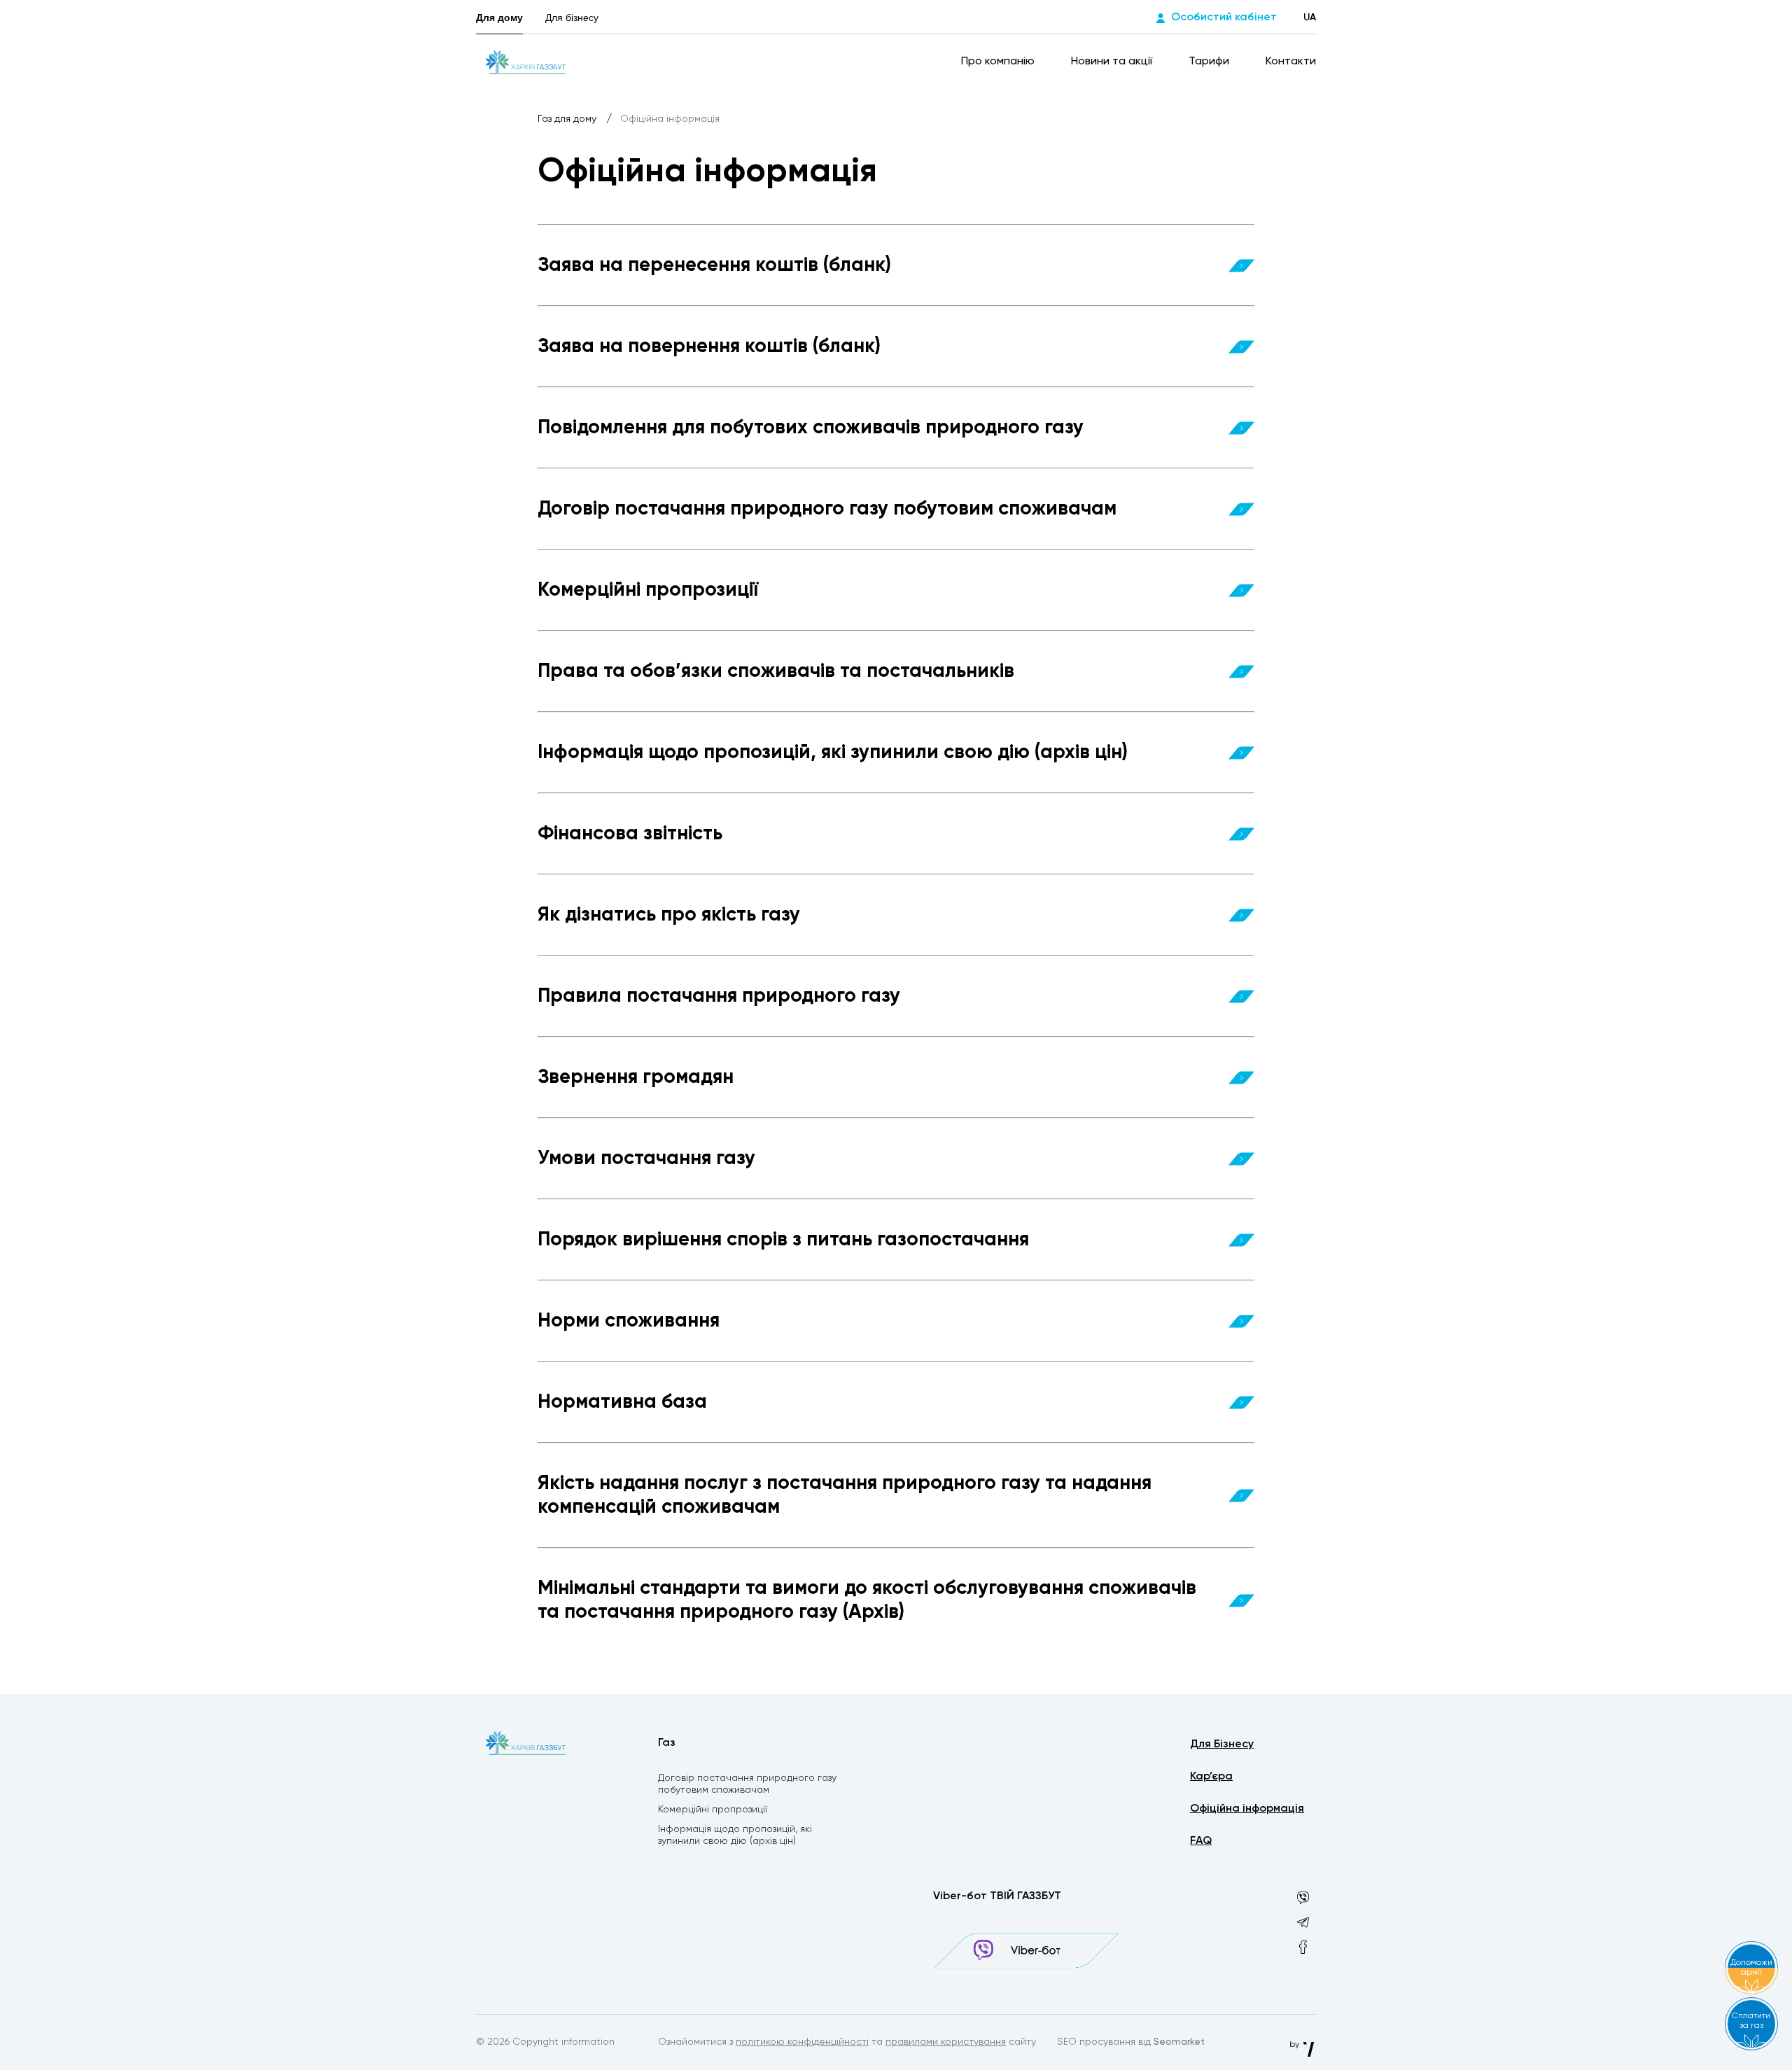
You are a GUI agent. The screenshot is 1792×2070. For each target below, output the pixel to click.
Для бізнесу (572, 18)
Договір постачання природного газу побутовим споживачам (747, 1784)
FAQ (1201, 1841)
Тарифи (1210, 62)
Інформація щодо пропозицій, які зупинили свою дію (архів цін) (735, 1835)
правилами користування (946, 2042)
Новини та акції (1113, 62)
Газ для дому (568, 119)
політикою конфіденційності (802, 2042)
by (1295, 2045)
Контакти (1291, 62)
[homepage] (525, 62)
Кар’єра (1211, 1777)
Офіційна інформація (1247, 1809)
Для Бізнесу (1222, 1744)
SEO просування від (1131, 2042)
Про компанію (999, 62)
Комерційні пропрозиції (713, 1810)
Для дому (499, 18)
